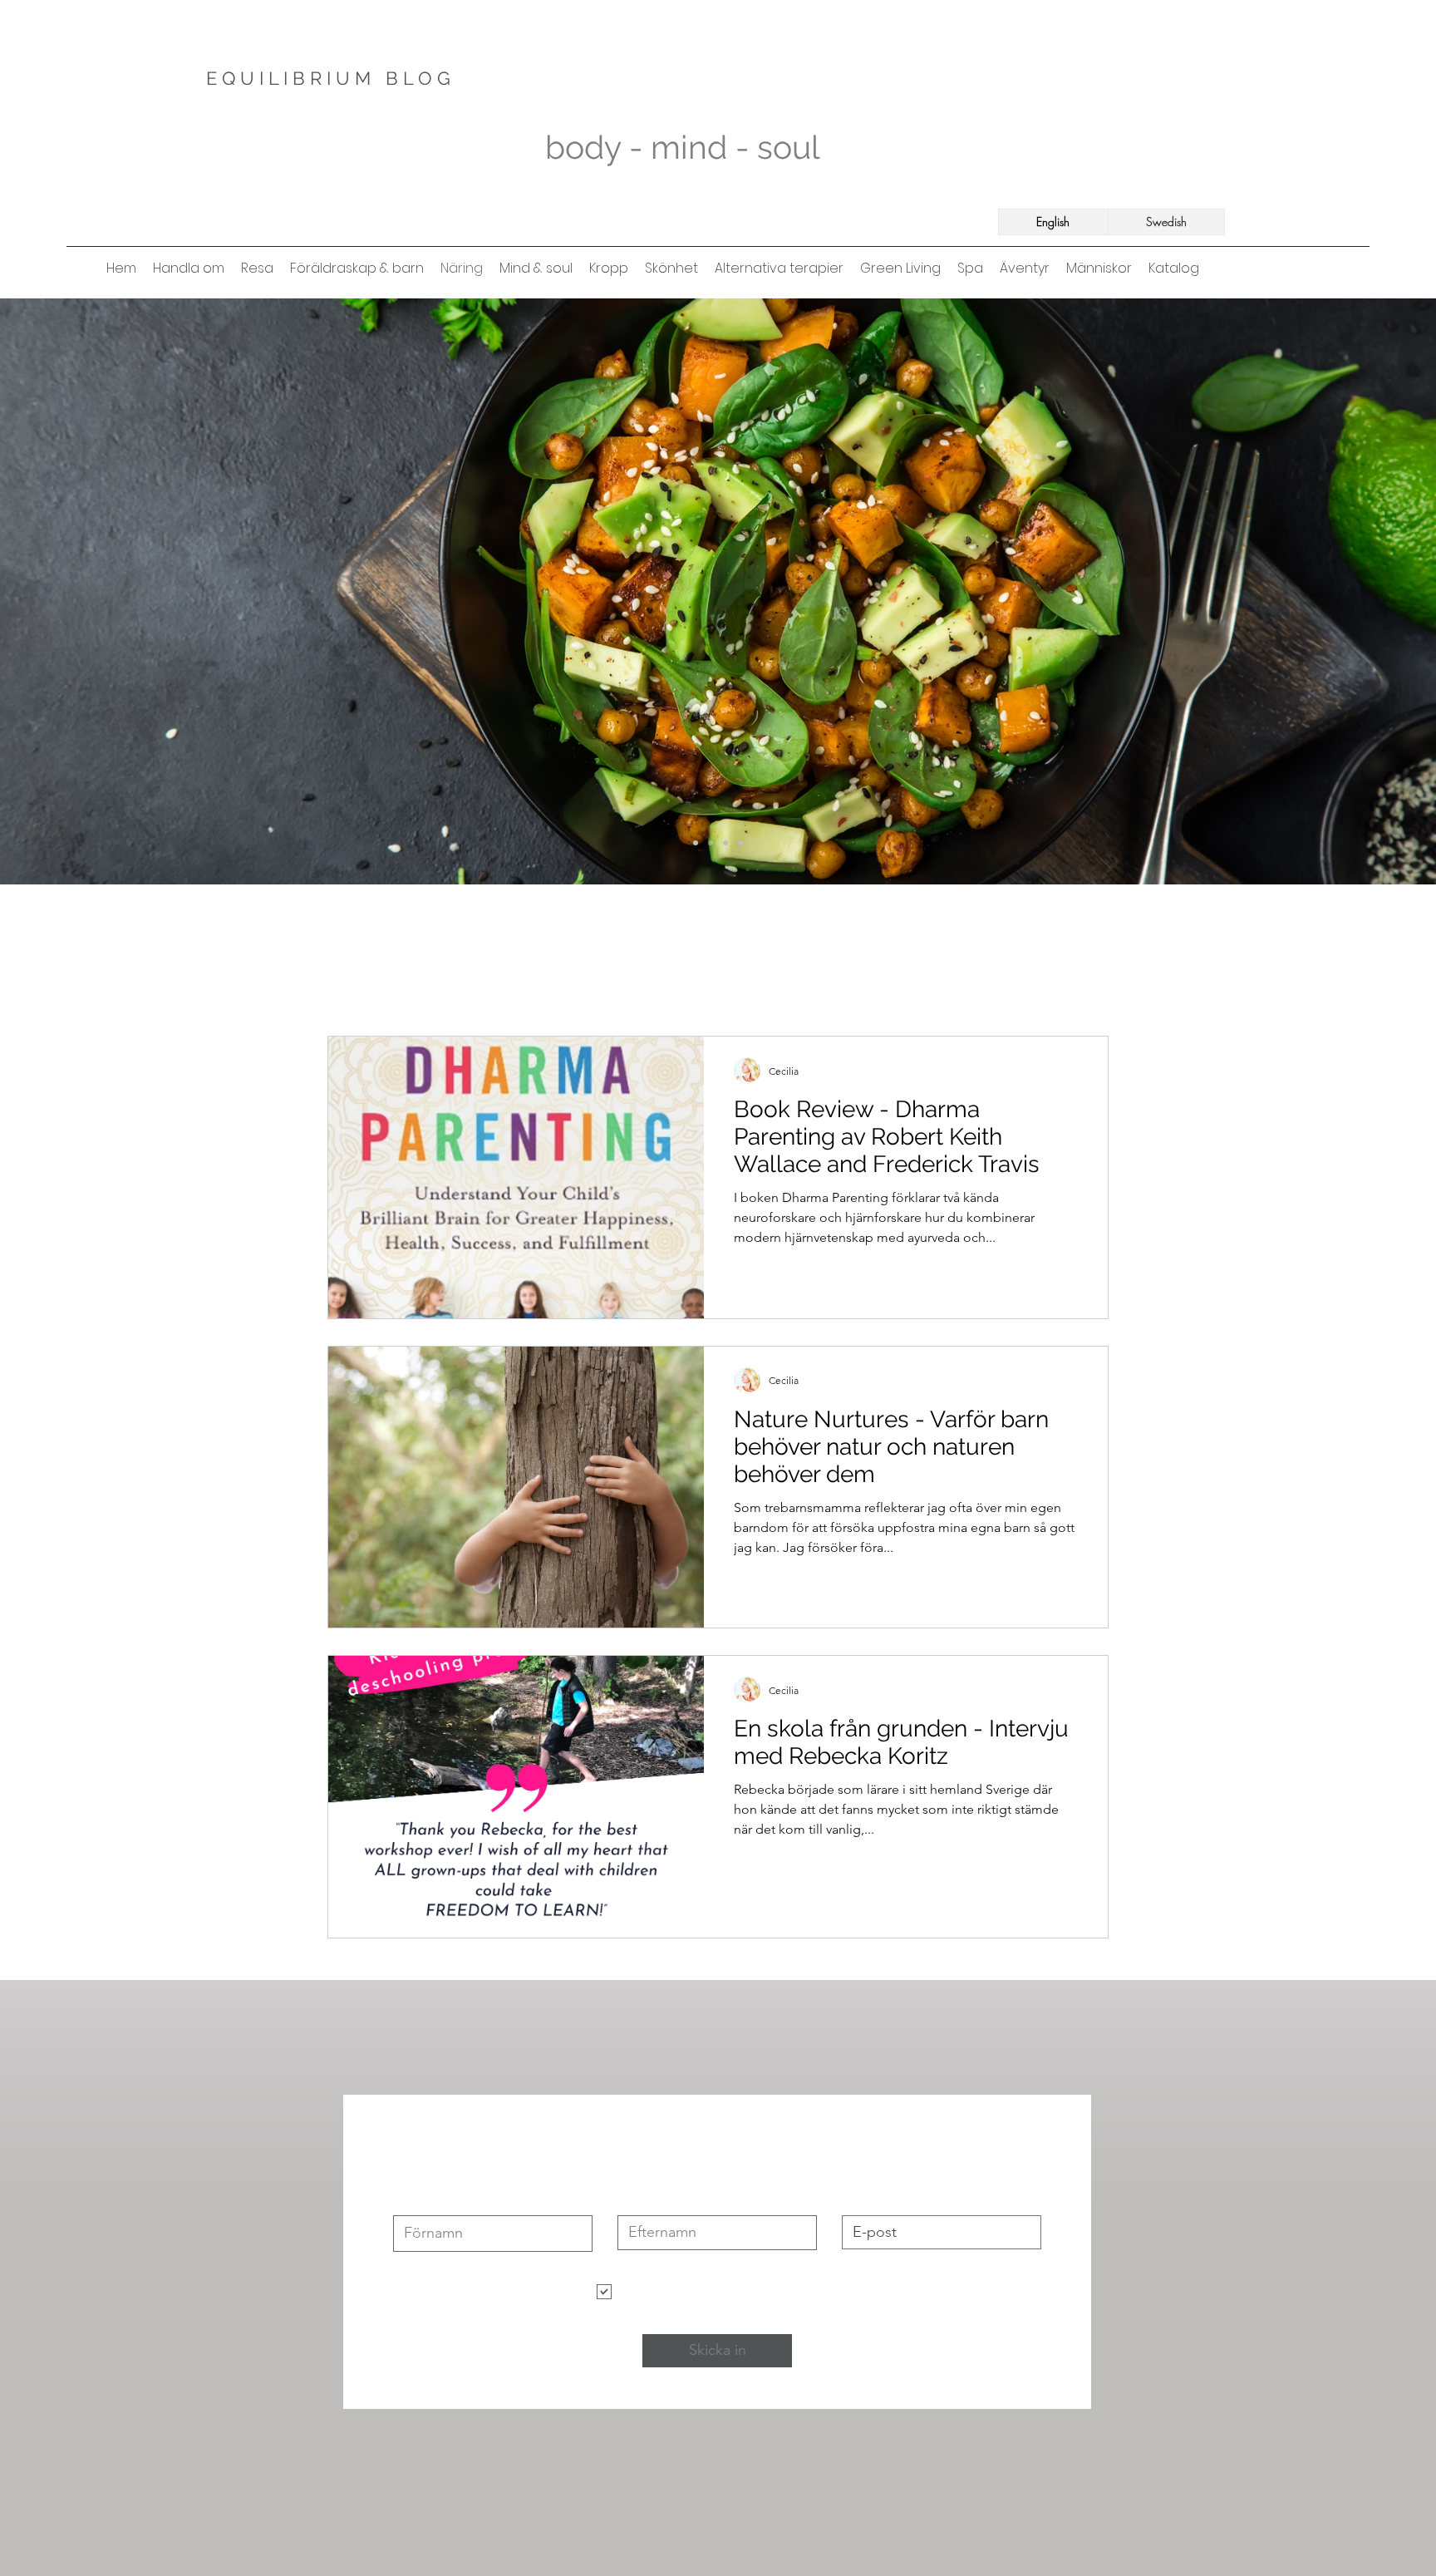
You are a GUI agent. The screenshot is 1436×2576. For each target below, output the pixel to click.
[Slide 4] (740, 843)
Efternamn (646, 2202)
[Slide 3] (725, 843)
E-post (860, 2202)
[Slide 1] (711, 843)
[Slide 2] (696, 843)
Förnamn (418, 2202)
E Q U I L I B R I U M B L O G (331, 78)
